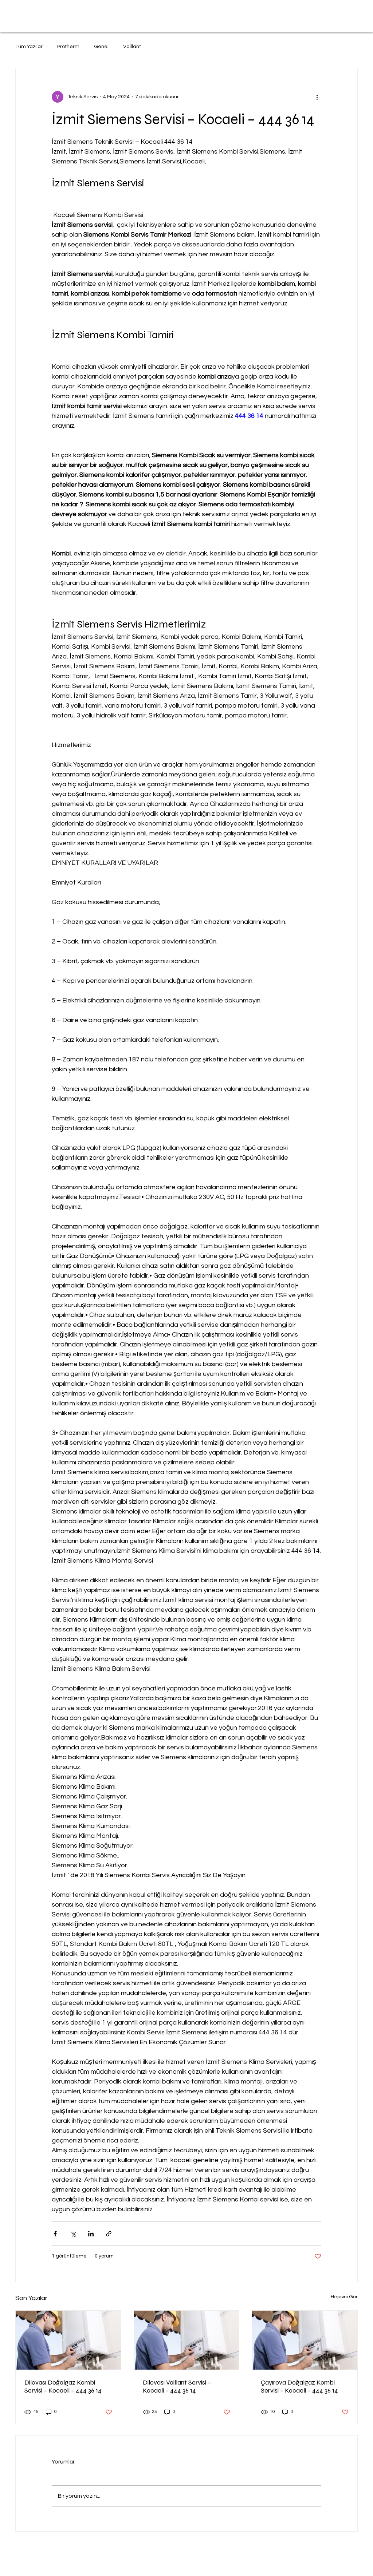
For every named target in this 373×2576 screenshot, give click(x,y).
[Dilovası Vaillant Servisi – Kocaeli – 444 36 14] (187, 2340)
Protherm (68, 47)
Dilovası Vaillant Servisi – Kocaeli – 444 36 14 (177, 2386)
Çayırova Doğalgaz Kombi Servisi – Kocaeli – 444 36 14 (299, 2386)
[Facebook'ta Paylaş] (55, 2234)
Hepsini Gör (344, 2297)
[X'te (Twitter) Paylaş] (73, 2234)
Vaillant (132, 47)
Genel (101, 47)
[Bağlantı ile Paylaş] (109, 2234)
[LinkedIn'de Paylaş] (91, 2234)
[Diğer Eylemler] (317, 97)
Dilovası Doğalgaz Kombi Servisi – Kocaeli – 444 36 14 (63, 2386)
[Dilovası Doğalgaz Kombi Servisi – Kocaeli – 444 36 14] (68, 2340)
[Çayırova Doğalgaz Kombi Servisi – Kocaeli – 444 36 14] (305, 2340)
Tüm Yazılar (29, 47)
